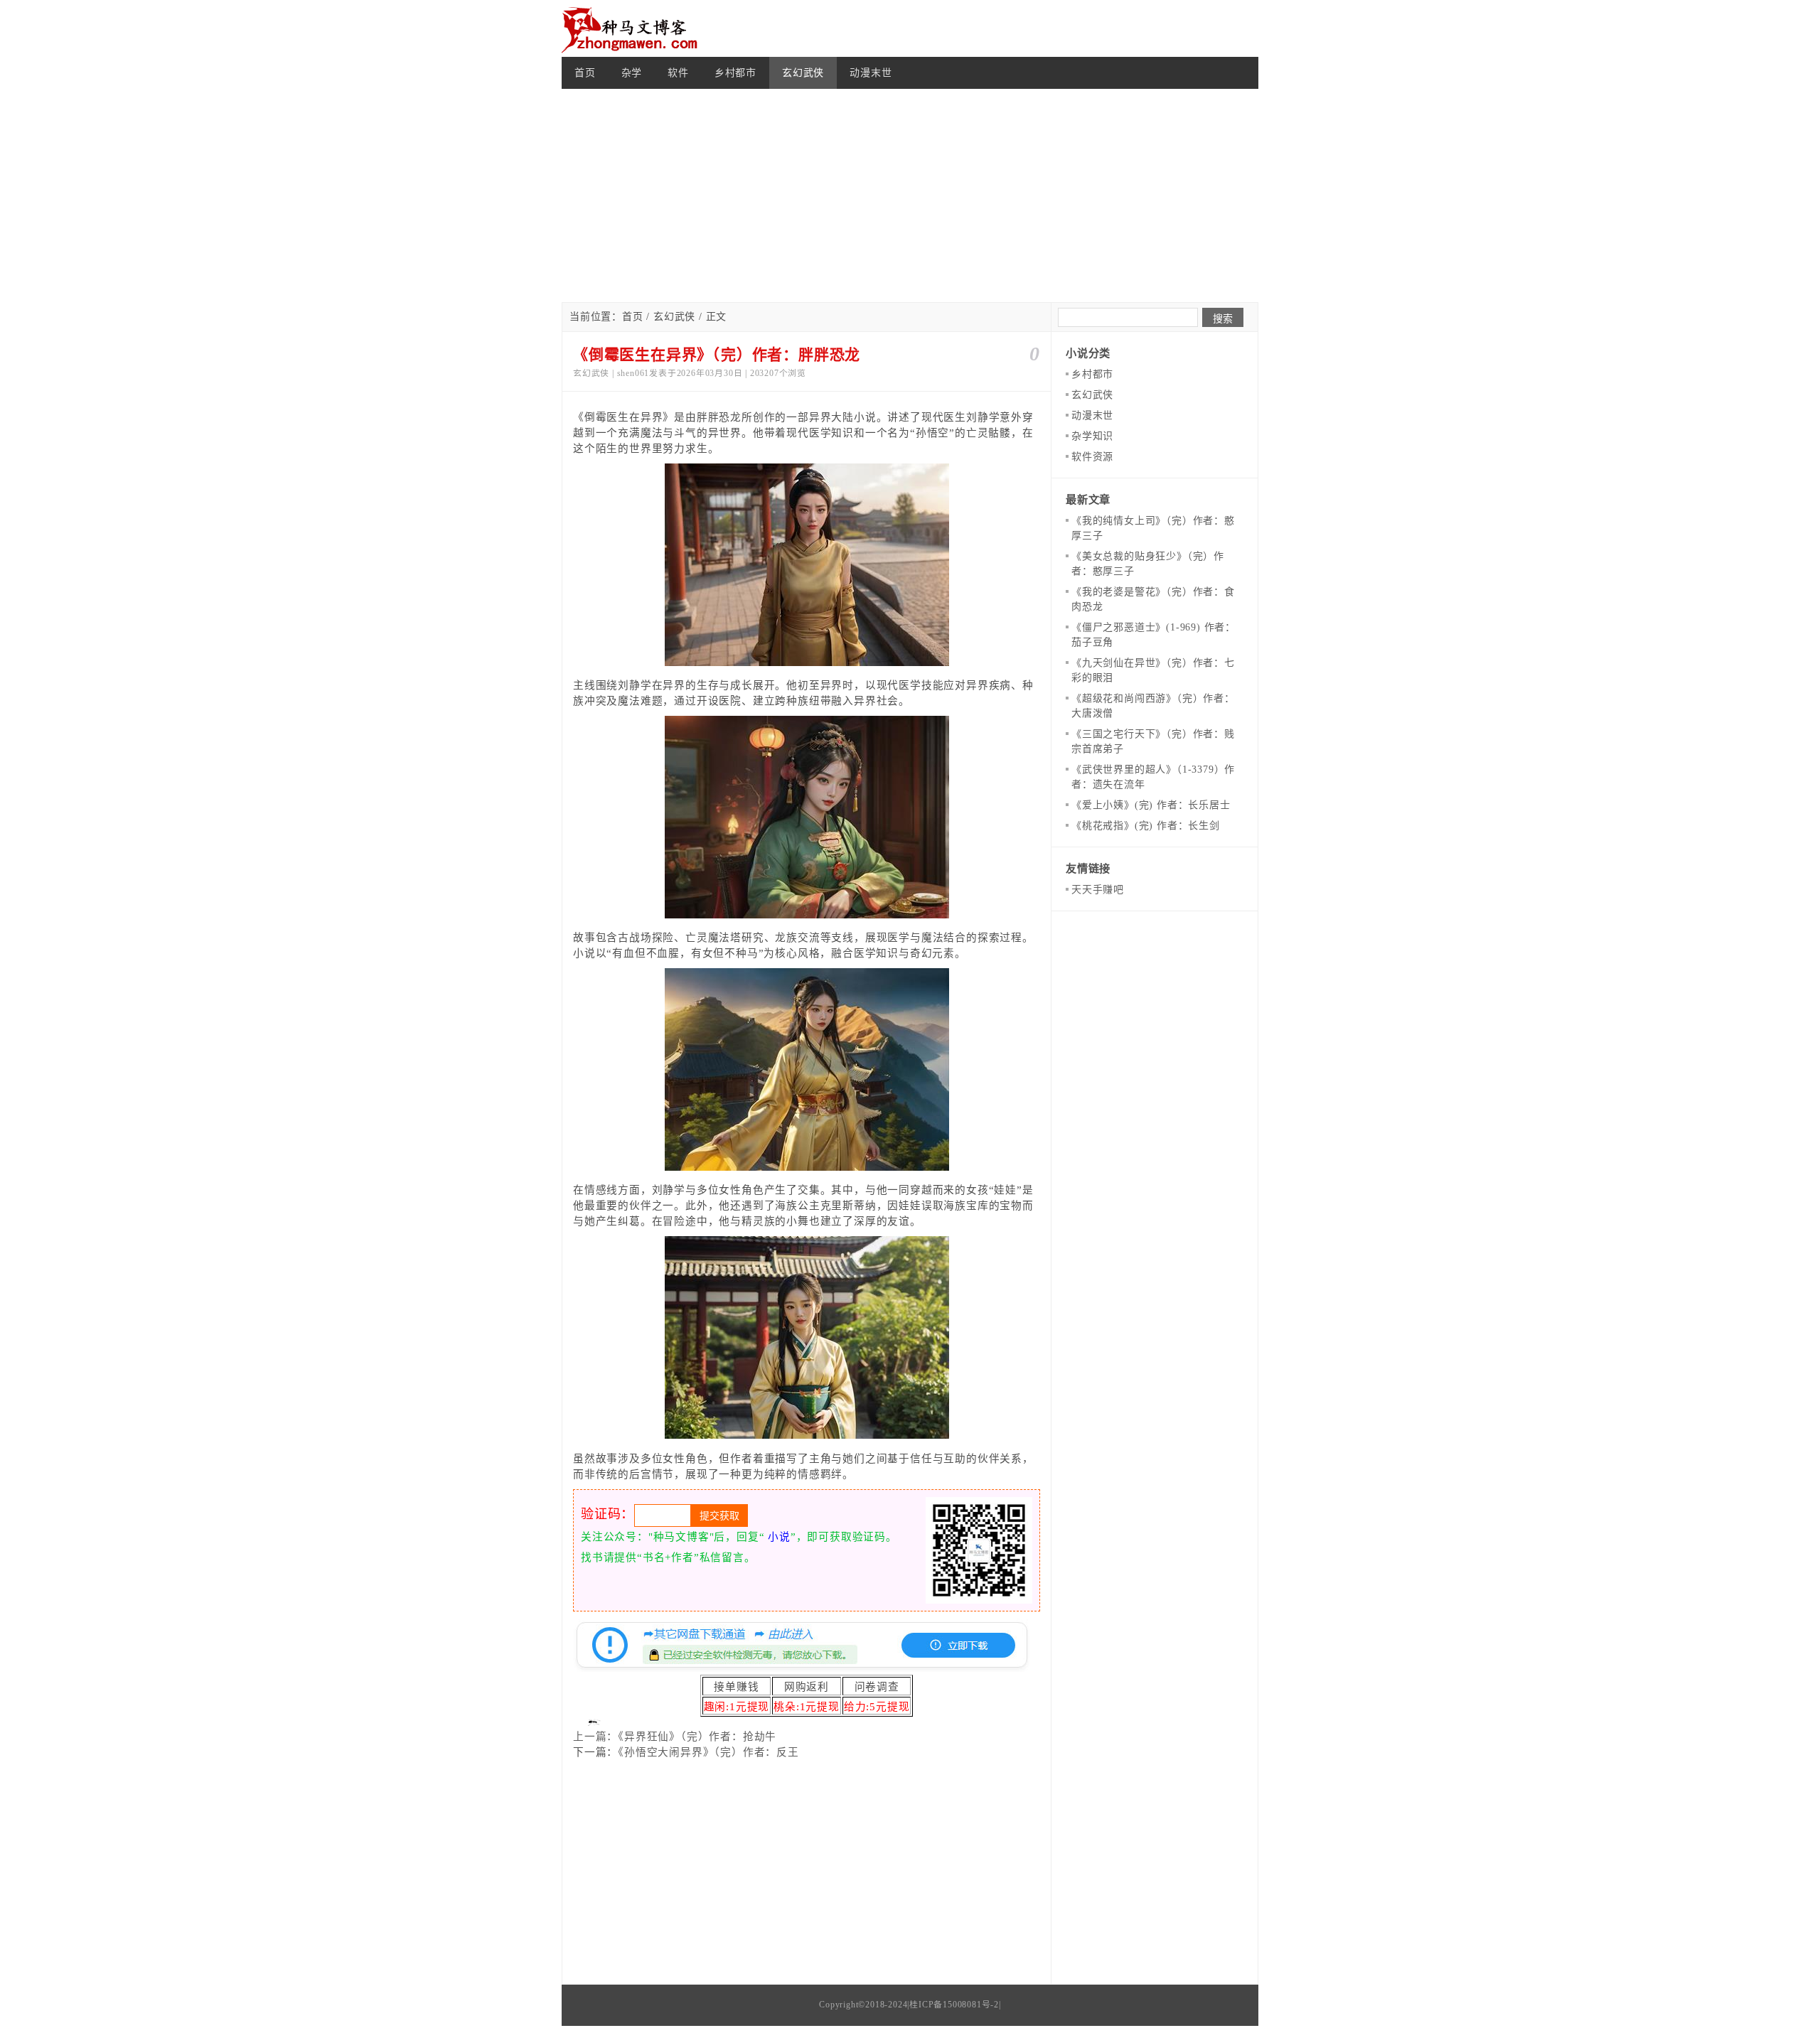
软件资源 (1092, 457)
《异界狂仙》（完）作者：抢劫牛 (697, 1737)
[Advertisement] (910, 195)
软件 (678, 73)
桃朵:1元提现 (807, 1707)
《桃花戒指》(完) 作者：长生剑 (1146, 826)
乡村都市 (735, 73)
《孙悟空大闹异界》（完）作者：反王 (708, 1752)
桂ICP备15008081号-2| (955, 2005)
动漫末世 (871, 73)
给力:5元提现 (877, 1707)
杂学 (632, 73)
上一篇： (595, 1737)
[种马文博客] (633, 28)
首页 (585, 73)
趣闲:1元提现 (737, 1707)
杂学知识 (1092, 436)
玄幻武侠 (803, 73)
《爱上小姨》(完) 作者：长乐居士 (1151, 805)
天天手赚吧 (1098, 890)
